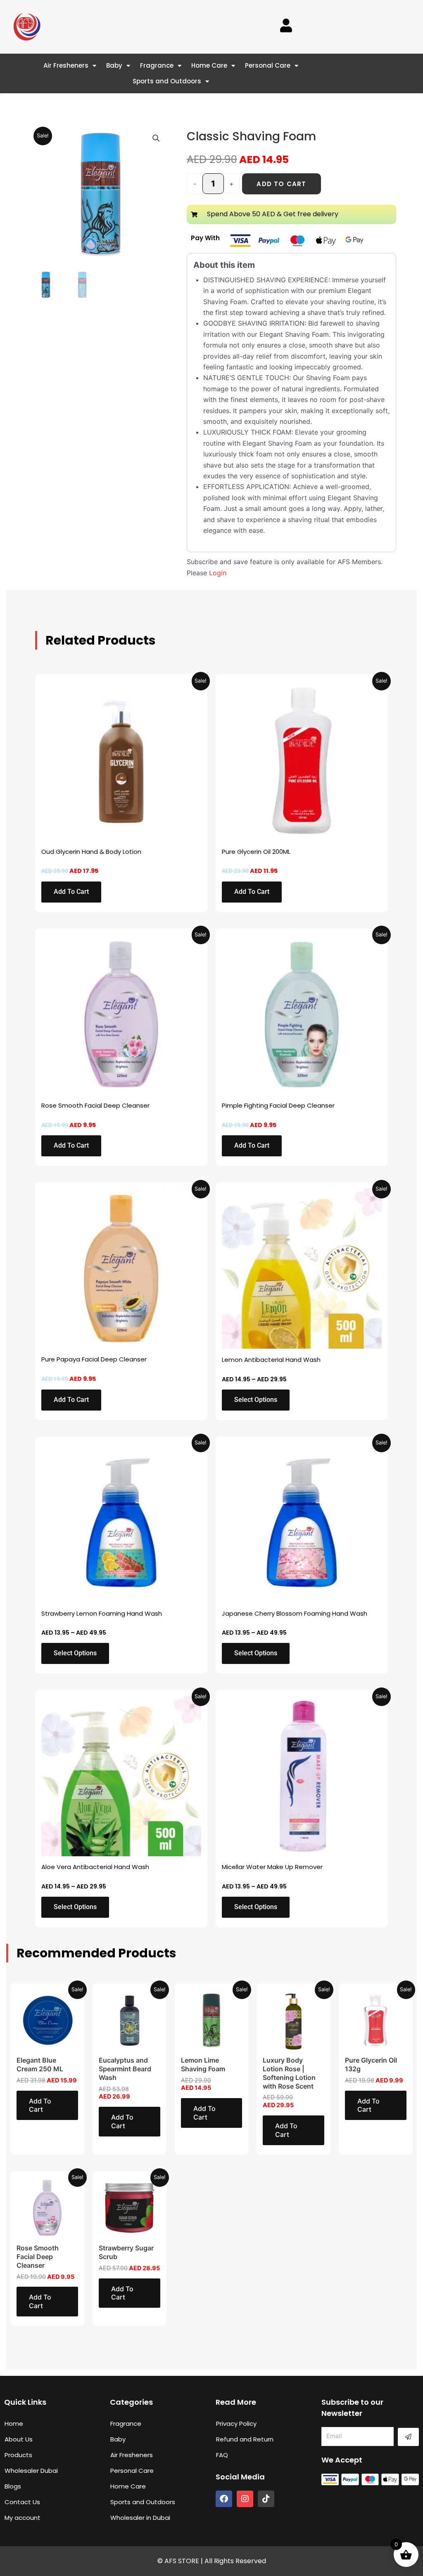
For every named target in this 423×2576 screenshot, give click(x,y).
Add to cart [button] (71, 892)
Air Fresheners (66, 65)
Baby (114, 65)
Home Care (209, 65)
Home (14, 2424)
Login (218, 573)
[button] (156, 138)
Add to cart (281, 184)
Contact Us (22, 2502)
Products (18, 2455)
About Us (19, 2439)
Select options (256, 1400)
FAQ (222, 2455)
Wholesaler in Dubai (140, 2518)
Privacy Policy (236, 2424)
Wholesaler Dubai (31, 2471)
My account (23, 2518)
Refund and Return (245, 2439)
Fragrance (157, 65)
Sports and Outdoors (167, 81)
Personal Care (268, 65)
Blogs (13, 2486)
